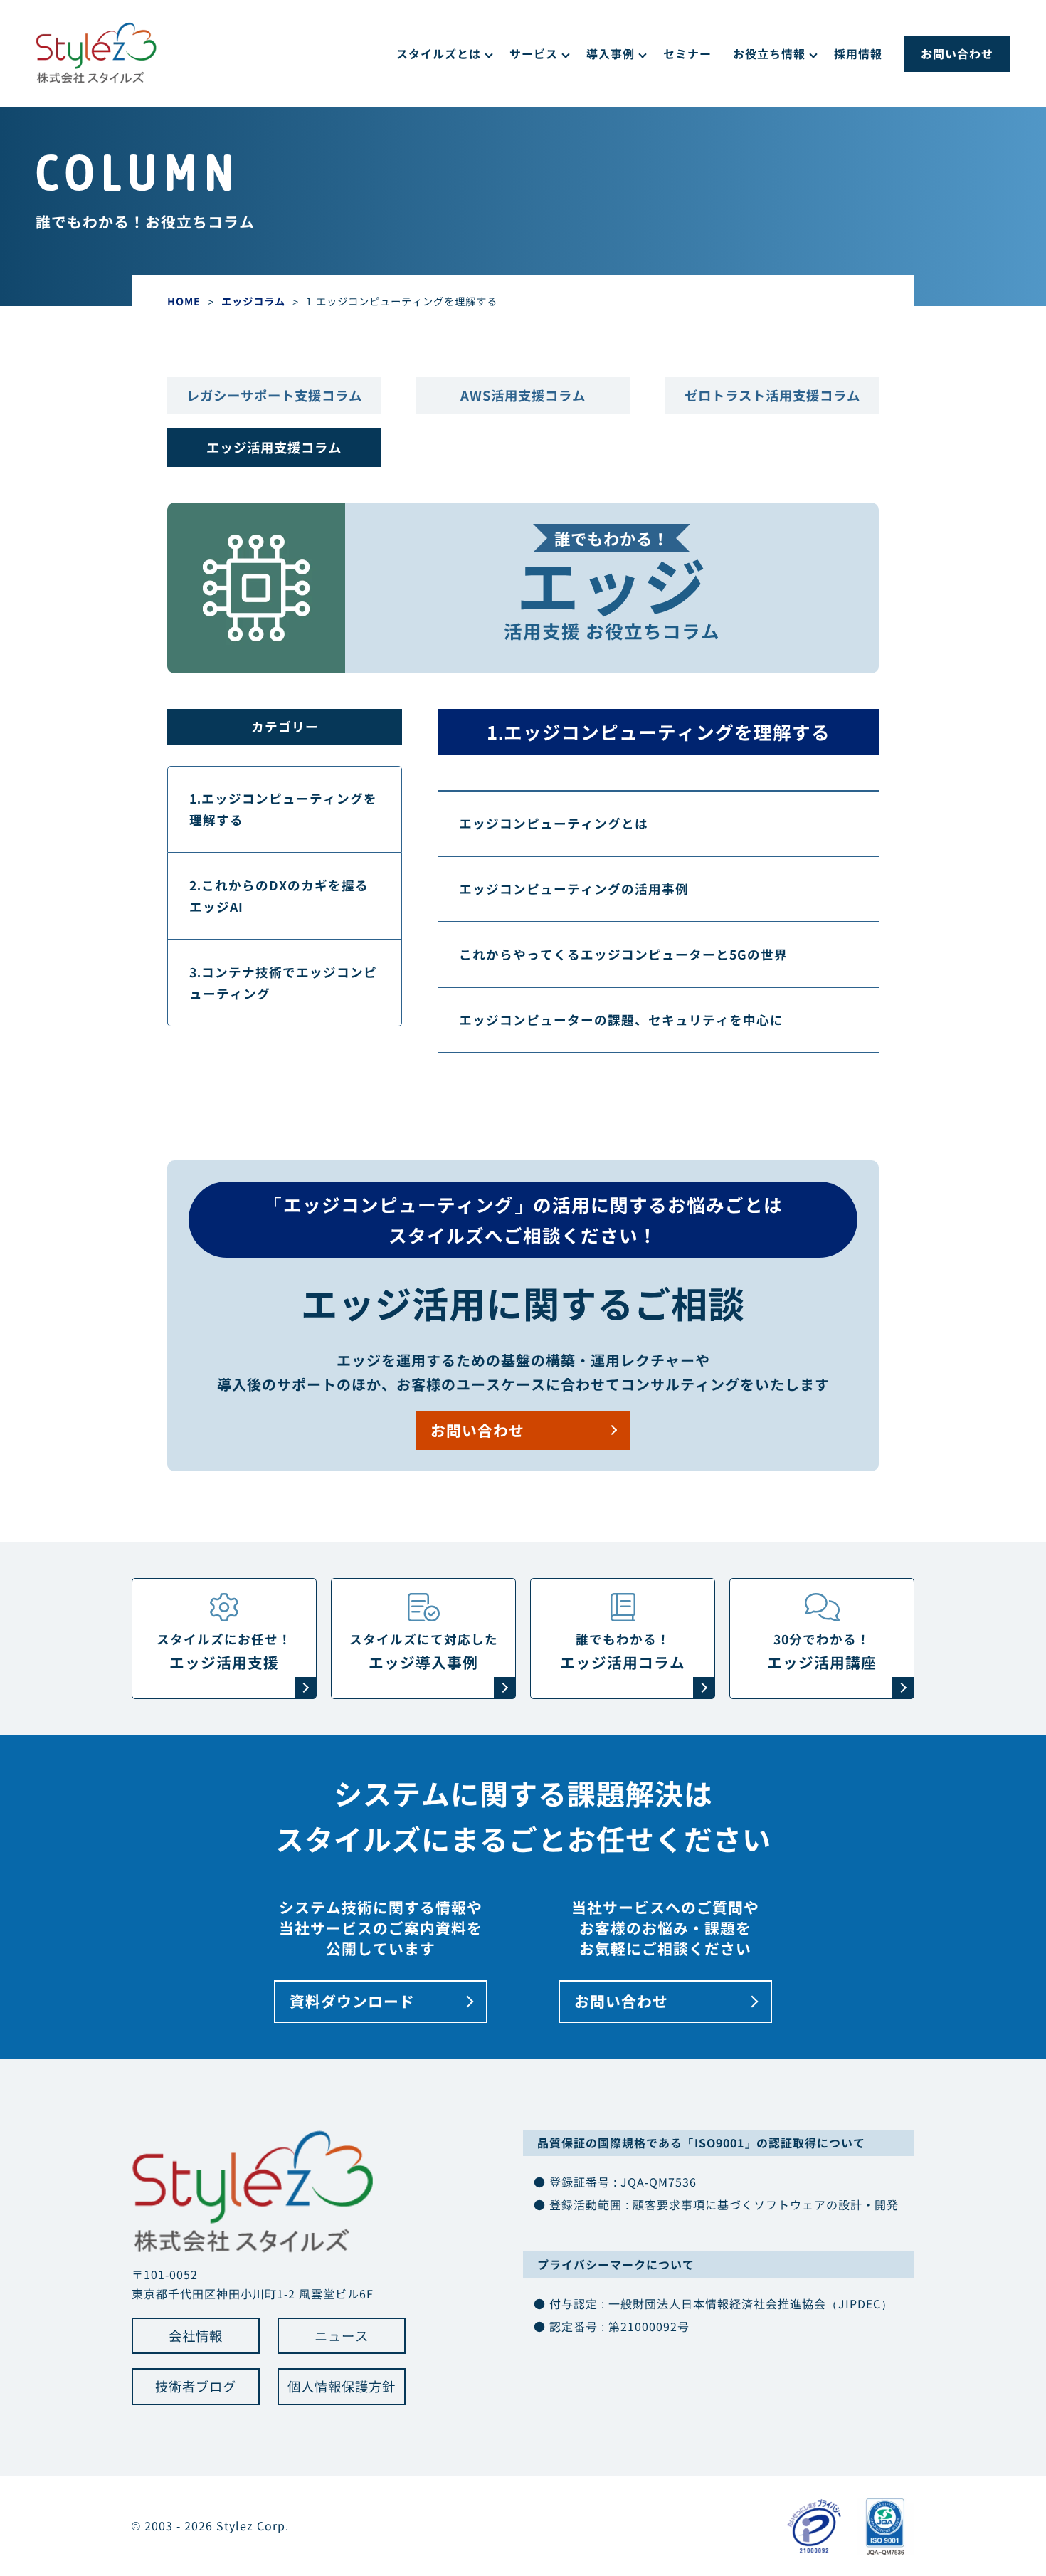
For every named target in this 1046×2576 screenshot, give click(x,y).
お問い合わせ (957, 53)
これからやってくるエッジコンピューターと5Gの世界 (623, 954)
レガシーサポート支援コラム (274, 395)
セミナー (687, 53)
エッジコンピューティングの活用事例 (574, 889)
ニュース (342, 2335)
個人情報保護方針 (342, 2386)
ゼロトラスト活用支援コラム (772, 395)
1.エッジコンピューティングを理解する (283, 809)
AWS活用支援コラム (523, 395)
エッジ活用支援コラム (274, 447)
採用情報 (858, 53)
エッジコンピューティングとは (554, 823)
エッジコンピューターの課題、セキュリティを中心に (621, 1020)
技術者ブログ (196, 2386)
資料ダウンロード (352, 2001)
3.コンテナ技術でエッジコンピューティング (283, 983)
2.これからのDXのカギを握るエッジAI (279, 896)
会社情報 (196, 2335)
